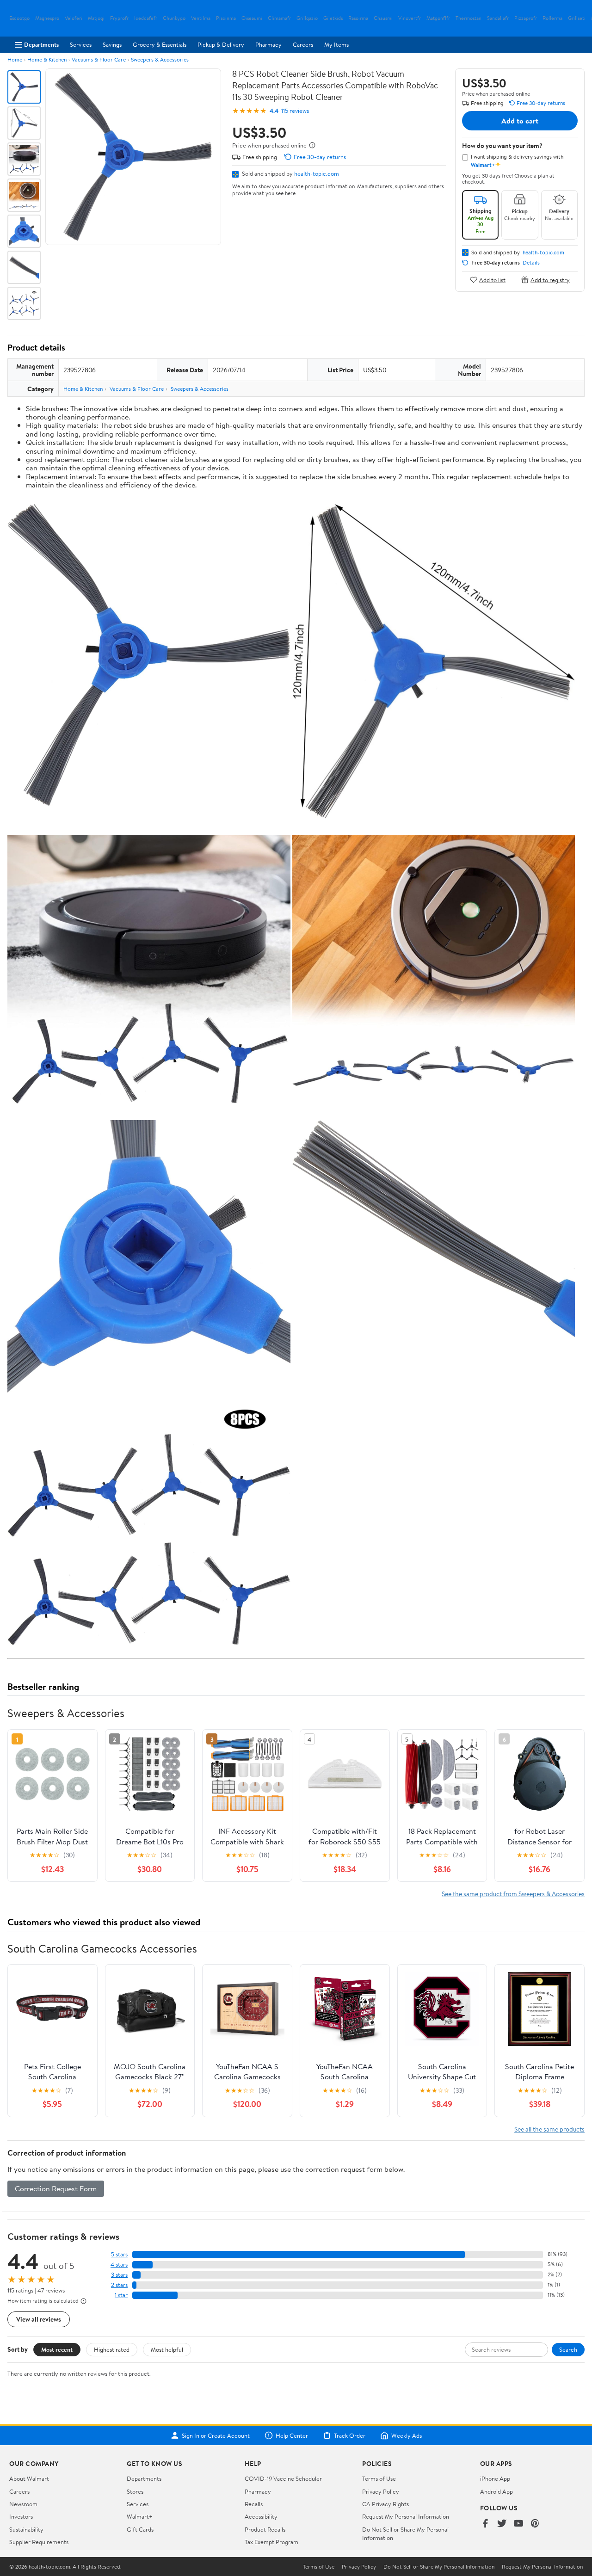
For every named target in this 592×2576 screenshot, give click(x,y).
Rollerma (552, 18)
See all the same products (549, 2129)
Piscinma (226, 18)
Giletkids (333, 18)
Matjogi (96, 18)
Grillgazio (307, 18)
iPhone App (495, 2478)
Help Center (292, 2435)
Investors (21, 2516)
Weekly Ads (407, 2435)
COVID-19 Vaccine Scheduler (283, 2478)
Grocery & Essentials (160, 44)
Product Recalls (265, 2529)
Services (81, 44)
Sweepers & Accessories (160, 59)
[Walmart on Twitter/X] (502, 2524)
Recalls (254, 2504)
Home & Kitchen (47, 59)
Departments (41, 44)
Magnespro (47, 18)
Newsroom (23, 2504)
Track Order (350, 2435)
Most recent (57, 2349)
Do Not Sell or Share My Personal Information (439, 2567)
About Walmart (29, 2478)
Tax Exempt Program (271, 2542)
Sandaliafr (498, 18)
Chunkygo (174, 18)
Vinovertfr (410, 18)
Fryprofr (119, 18)
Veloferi (74, 18)
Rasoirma (358, 18)
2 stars (119, 2285)
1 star (121, 2295)
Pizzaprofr (526, 18)
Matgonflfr (438, 18)
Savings (112, 44)
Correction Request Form (56, 2188)
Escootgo (19, 18)
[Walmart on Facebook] (485, 2524)
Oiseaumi (252, 18)
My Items (336, 44)
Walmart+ (140, 2516)
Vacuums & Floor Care (99, 59)
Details (531, 263)
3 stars (119, 2275)
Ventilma (201, 18)
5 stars (119, 2254)
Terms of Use (379, 2478)
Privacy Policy (381, 2491)
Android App (496, 2491)
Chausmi (383, 18)
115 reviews (295, 111)
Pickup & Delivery (221, 44)
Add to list (492, 280)
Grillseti (577, 18)
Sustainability (26, 2529)
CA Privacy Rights (385, 2504)
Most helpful (167, 2349)
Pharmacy (268, 44)
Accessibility (261, 2516)
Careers (303, 44)
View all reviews (39, 2319)
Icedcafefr (146, 18)
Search (568, 2349)
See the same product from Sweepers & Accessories (513, 1894)
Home (15, 59)
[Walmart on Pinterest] (535, 2524)
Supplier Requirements (39, 2542)
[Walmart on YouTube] (518, 2524)
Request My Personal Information (406, 2516)
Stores (135, 2491)
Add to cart (520, 121)
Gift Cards (140, 2529)
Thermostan (469, 18)
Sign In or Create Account (216, 2435)
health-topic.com (317, 173)
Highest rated (112, 2349)
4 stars (119, 2265)
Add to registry (550, 280)
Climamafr (279, 18)
